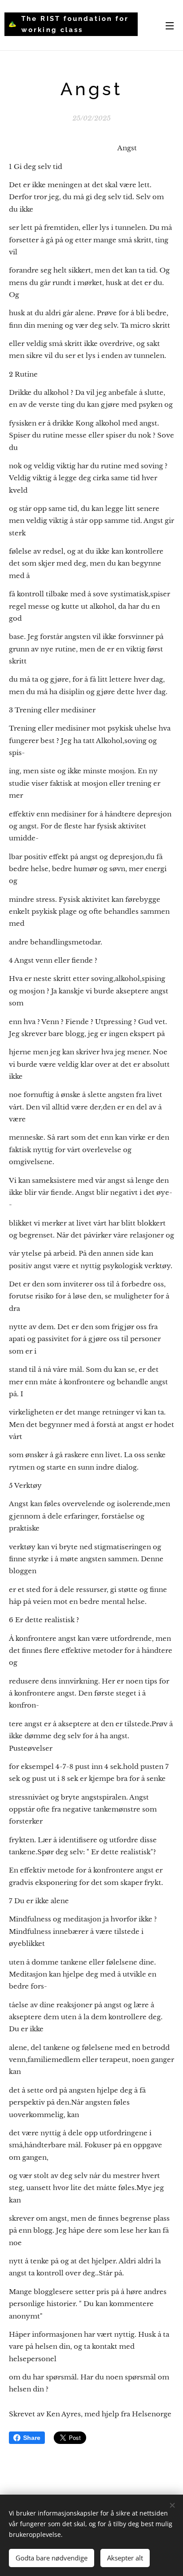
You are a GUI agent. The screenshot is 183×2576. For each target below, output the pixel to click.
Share (32, 2438)
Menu (170, 25)
